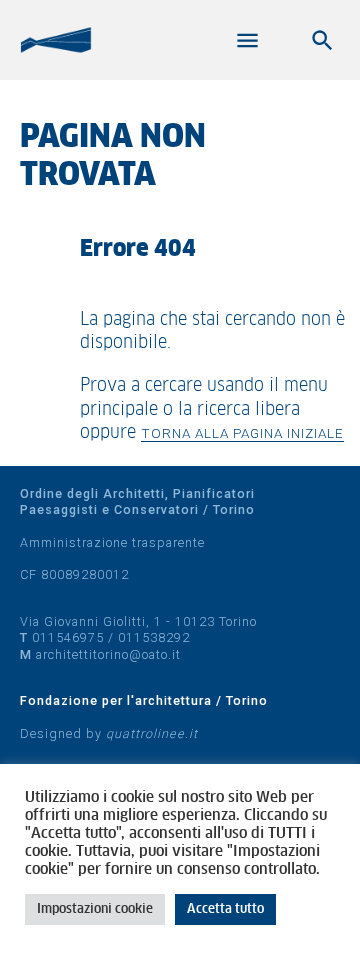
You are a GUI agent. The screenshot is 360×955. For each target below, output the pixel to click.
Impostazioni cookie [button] (95, 909)
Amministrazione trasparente (112, 542)
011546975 (68, 637)
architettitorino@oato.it (108, 654)
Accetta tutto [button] (225, 909)
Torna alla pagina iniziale (242, 433)
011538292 (154, 637)
